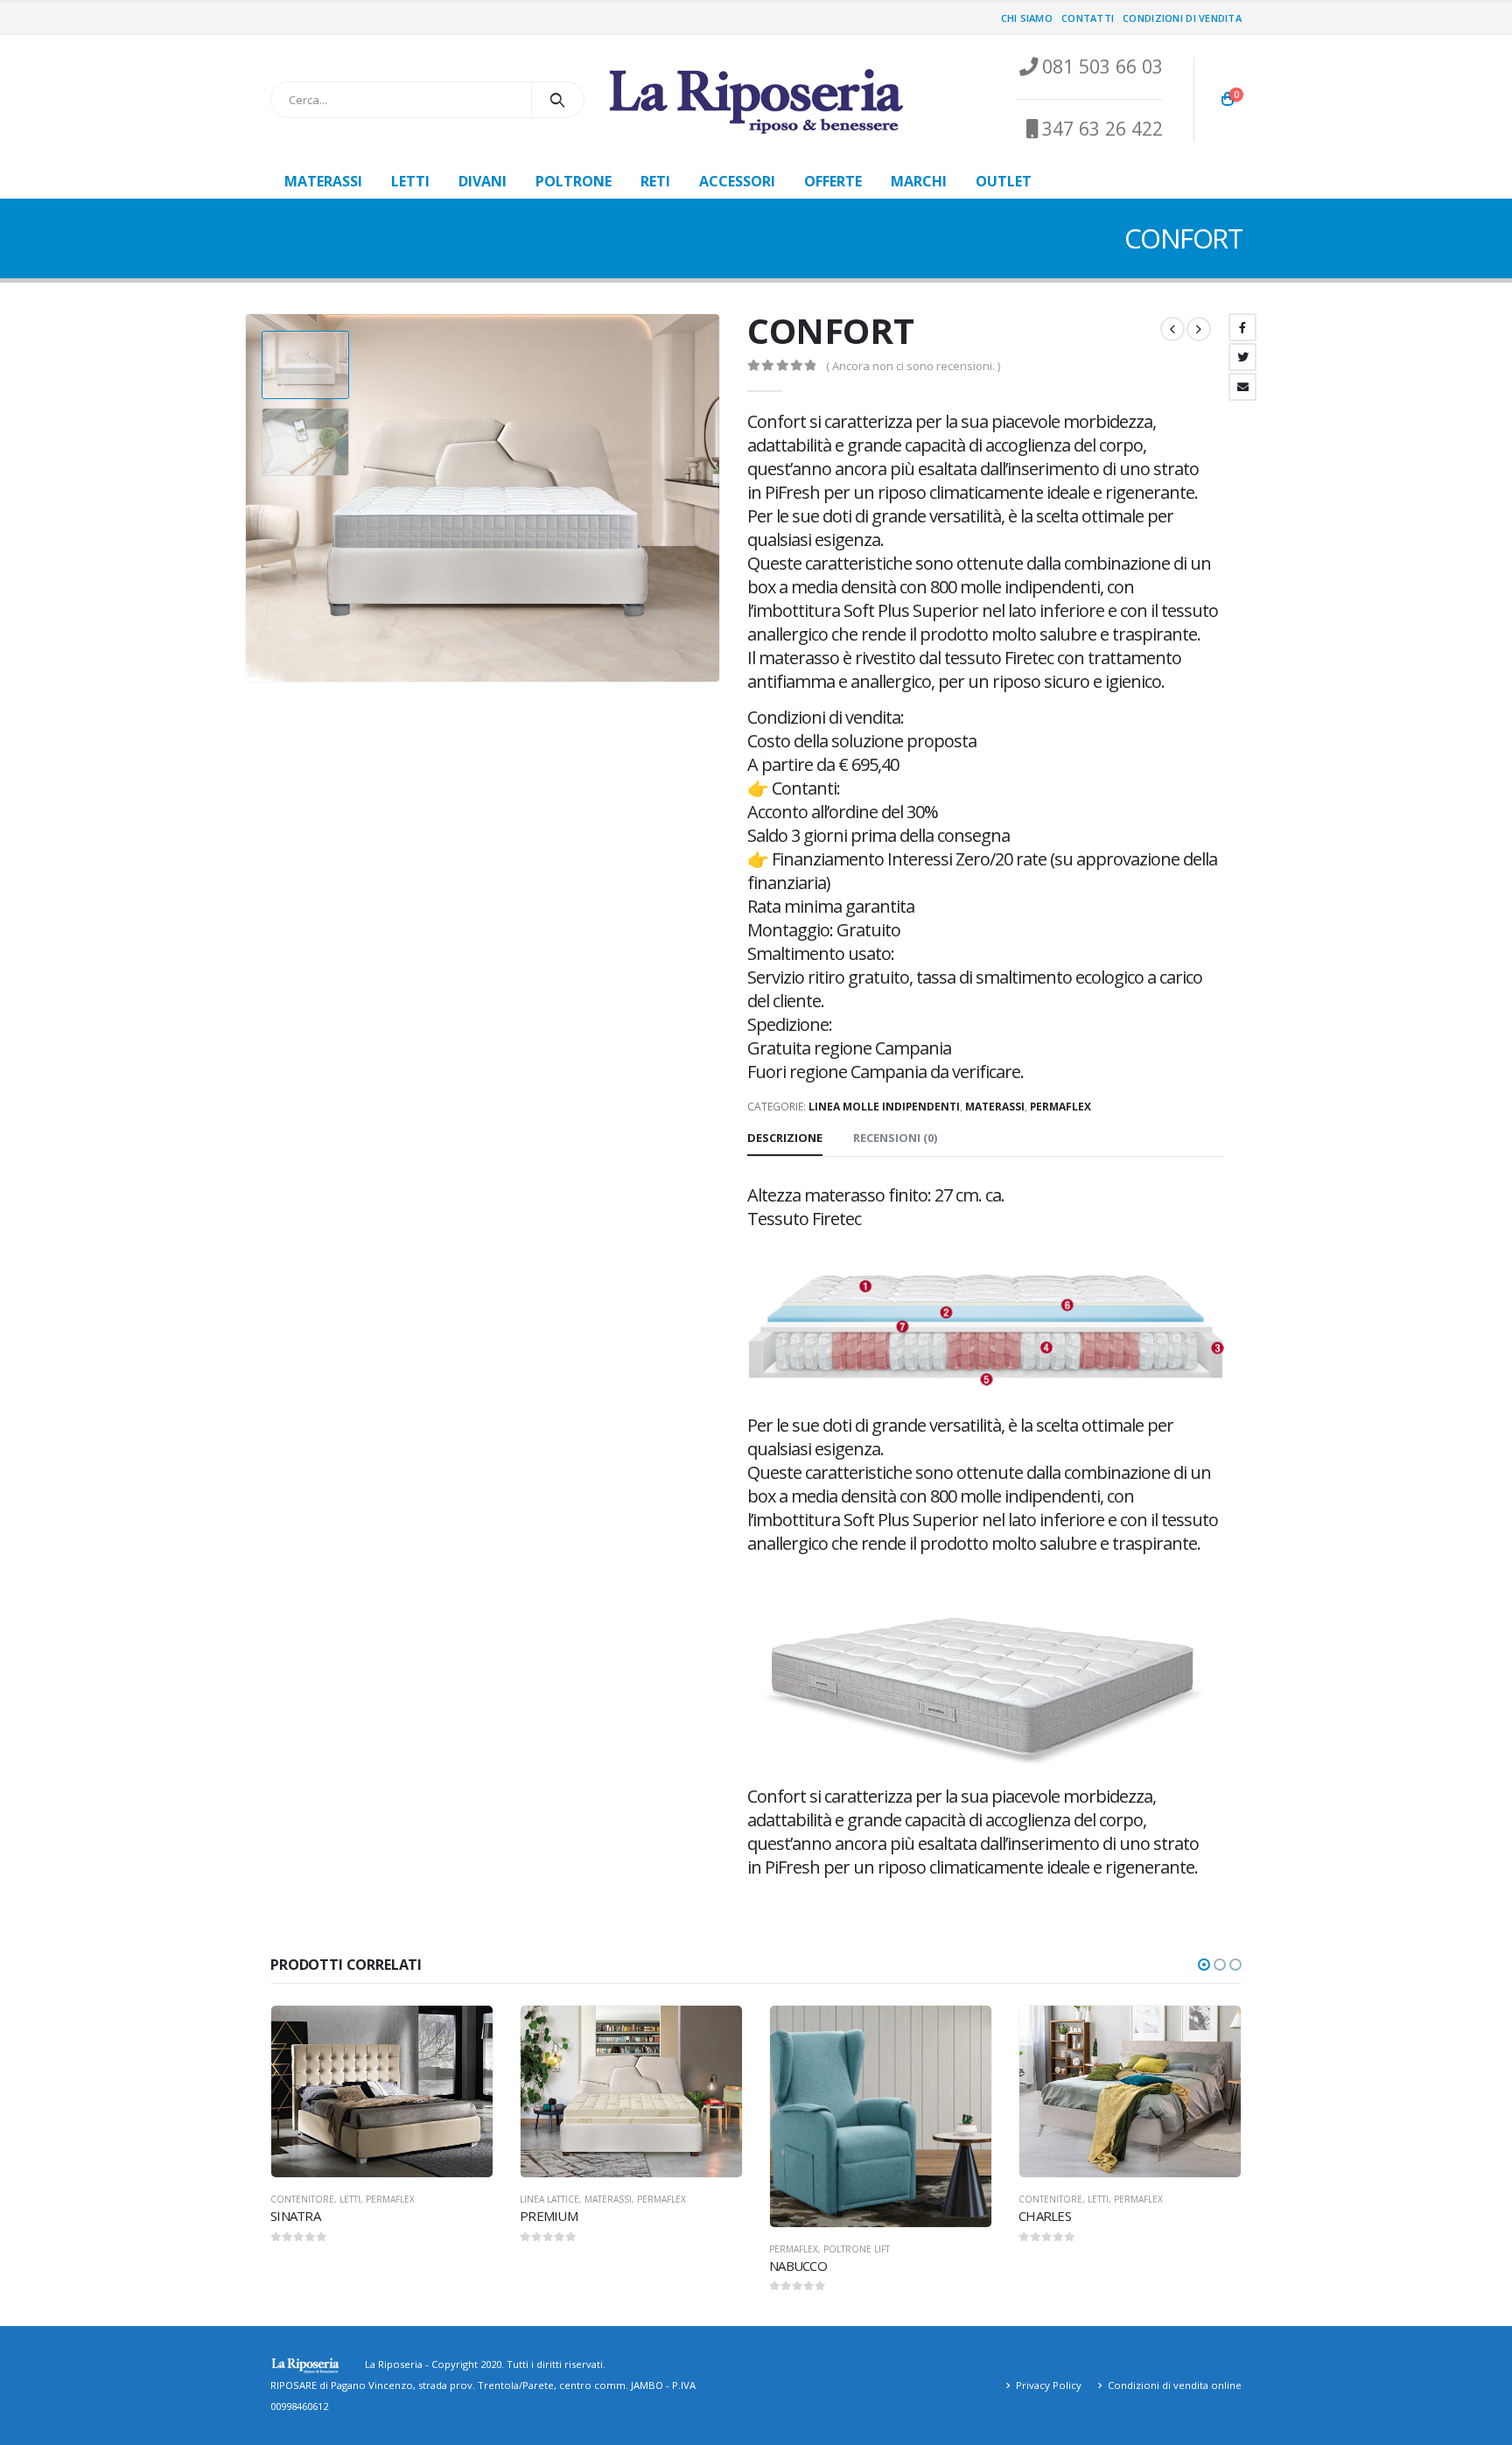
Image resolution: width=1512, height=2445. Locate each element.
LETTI (350, 2199)
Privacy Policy (1049, 2385)
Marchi (919, 181)
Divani (483, 181)
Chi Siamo (1027, 18)
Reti (655, 181)
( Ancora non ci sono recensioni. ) (913, 366)
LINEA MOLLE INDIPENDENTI (884, 1107)
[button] (1204, 1965)
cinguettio (1242, 357)
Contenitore (302, 2199)
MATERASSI (995, 1107)
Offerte (833, 181)
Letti (410, 181)
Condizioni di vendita (1182, 18)
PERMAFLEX (1060, 1107)
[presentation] (248, 498)
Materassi (323, 181)
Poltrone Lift (857, 2249)
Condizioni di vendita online (1175, 2385)
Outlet (1004, 181)
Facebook (1242, 327)
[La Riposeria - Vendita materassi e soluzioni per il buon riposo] (756, 100)
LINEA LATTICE (549, 2199)
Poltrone (574, 181)
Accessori (737, 181)
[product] (382, 2092)
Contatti (1088, 18)
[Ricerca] (558, 100)
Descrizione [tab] (785, 1138)
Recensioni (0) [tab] (895, 1138)
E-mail (1242, 387)
